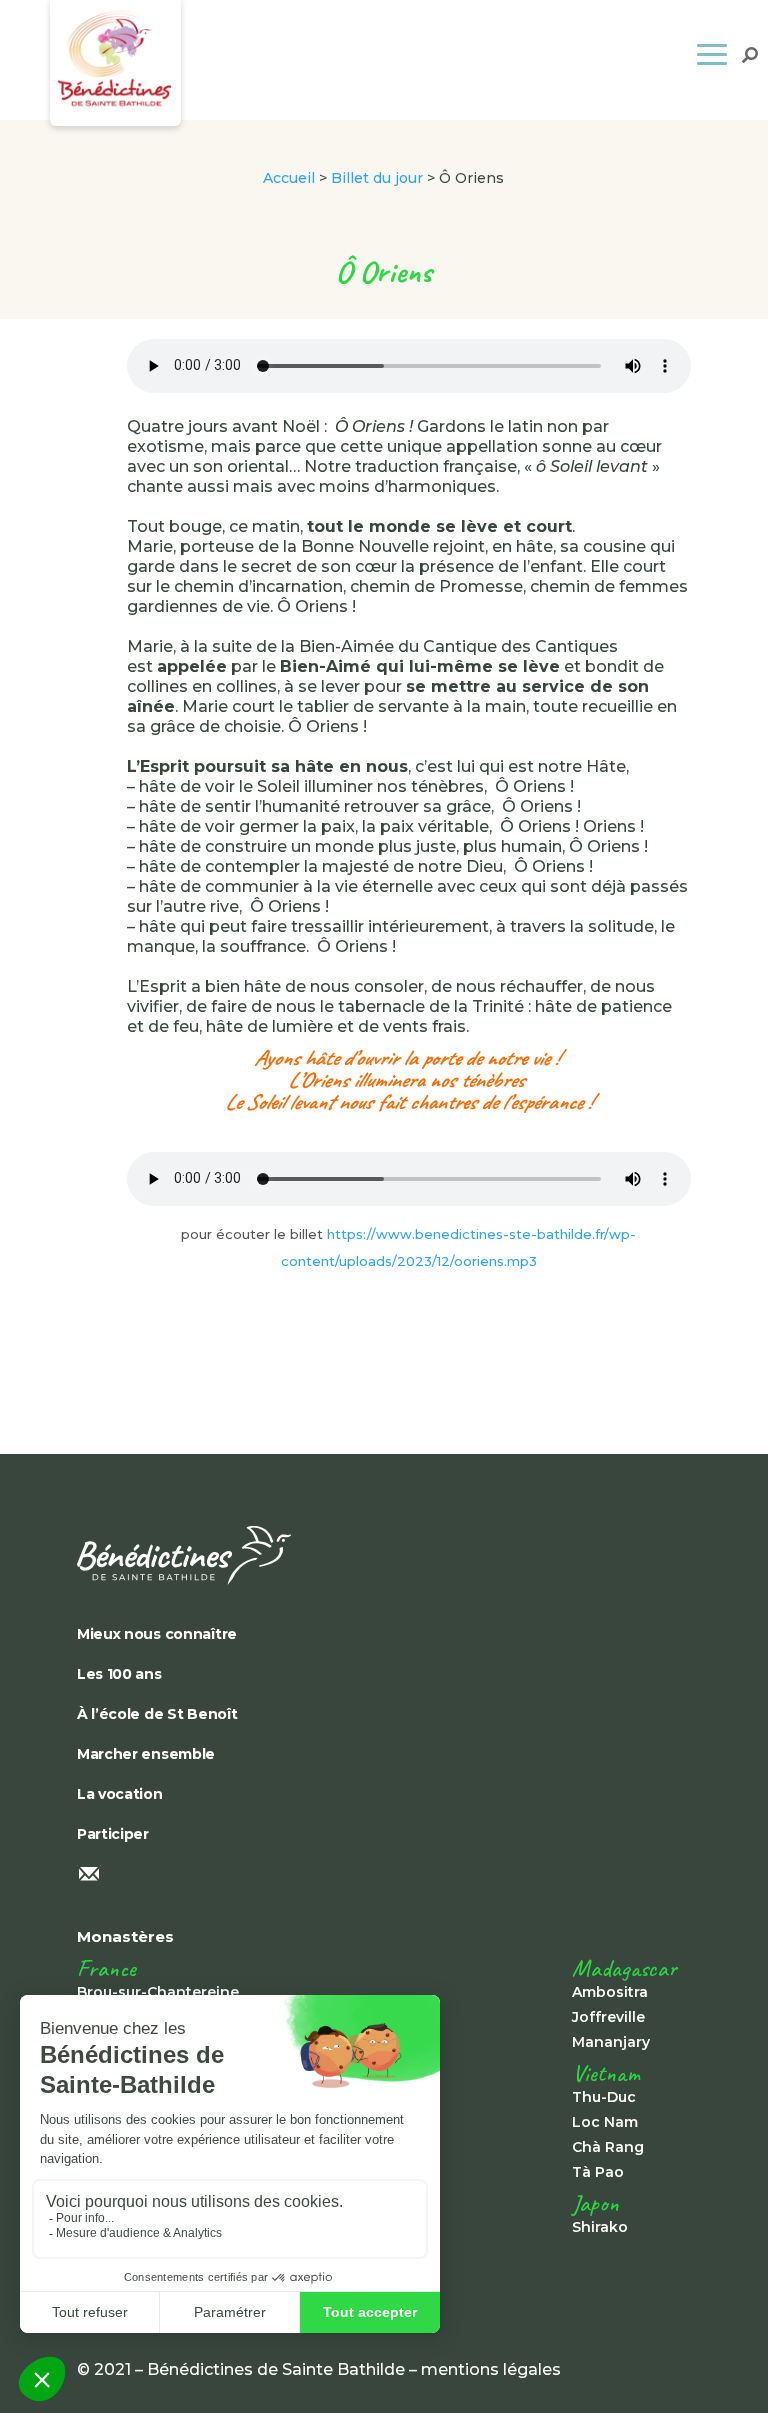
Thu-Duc (604, 2097)
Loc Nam (605, 2122)
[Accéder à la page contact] (384, 1876)
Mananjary (611, 2042)
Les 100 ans (119, 1674)
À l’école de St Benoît (157, 1714)
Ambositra (610, 1992)
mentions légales (491, 2369)
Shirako (600, 2227)
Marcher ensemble (146, 1754)
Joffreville (608, 2017)
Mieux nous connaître (157, 1634)
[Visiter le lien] (384, 1555)
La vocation (120, 1794)
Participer (113, 1834)
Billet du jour (377, 178)
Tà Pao (598, 2172)
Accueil (289, 178)
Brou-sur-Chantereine (158, 1992)
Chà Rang (608, 2147)
